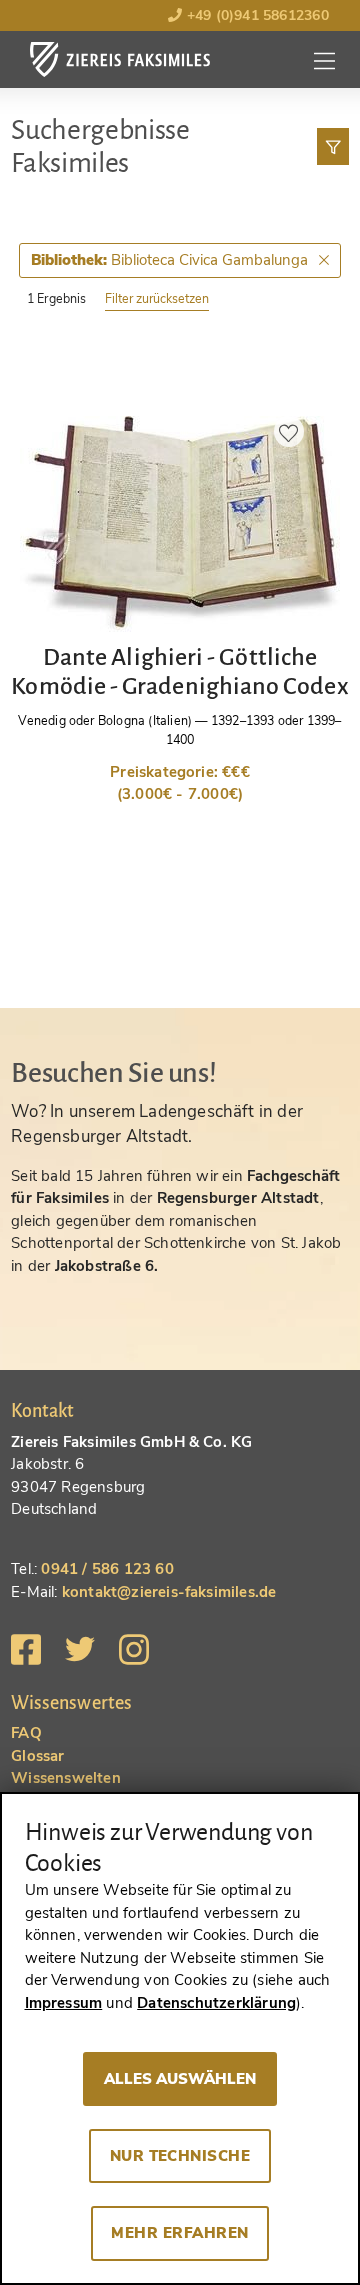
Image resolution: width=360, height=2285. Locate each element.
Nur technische (180, 2156)
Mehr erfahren (179, 2233)
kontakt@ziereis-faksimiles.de (169, 1592)
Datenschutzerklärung (216, 2003)
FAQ (26, 1733)
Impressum (64, 2003)
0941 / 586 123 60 (107, 1569)
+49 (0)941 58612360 (255, 15)
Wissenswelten (66, 1778)
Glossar (37, 1756)
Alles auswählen (180, 2079)
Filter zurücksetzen (157, 298)
